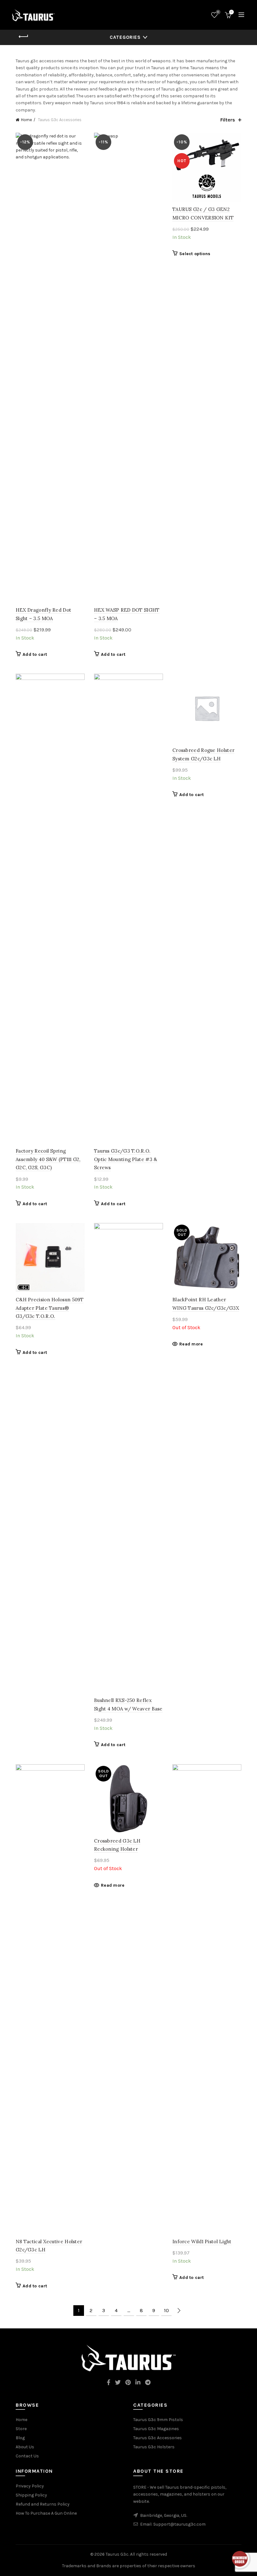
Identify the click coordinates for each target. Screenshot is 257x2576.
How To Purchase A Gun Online (46, 2513)
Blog (20, 2438)
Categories (125, 37)
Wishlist (218, 12)
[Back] (24, 37)
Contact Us (27, 2456)
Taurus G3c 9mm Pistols (158, 2420)
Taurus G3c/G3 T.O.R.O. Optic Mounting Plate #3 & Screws (126, 1159)
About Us (25, 2447)
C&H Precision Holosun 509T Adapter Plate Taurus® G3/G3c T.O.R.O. (50, 1308)
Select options (195, 254)
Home (26, 120)
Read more (191, 1344)
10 (166, 2310)
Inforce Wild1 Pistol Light (202, 2242)
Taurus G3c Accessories (157, 2438)
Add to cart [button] (35, 654)
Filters (228, 120)
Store (21, 2429)
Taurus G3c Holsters (154, 2447)
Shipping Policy (31, 2495)
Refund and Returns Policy (43, 2504)
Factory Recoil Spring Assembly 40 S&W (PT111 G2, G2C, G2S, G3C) (48, 1159)
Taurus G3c (117, 2554)
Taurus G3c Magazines (156, 2429)
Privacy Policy (30, 2486)
